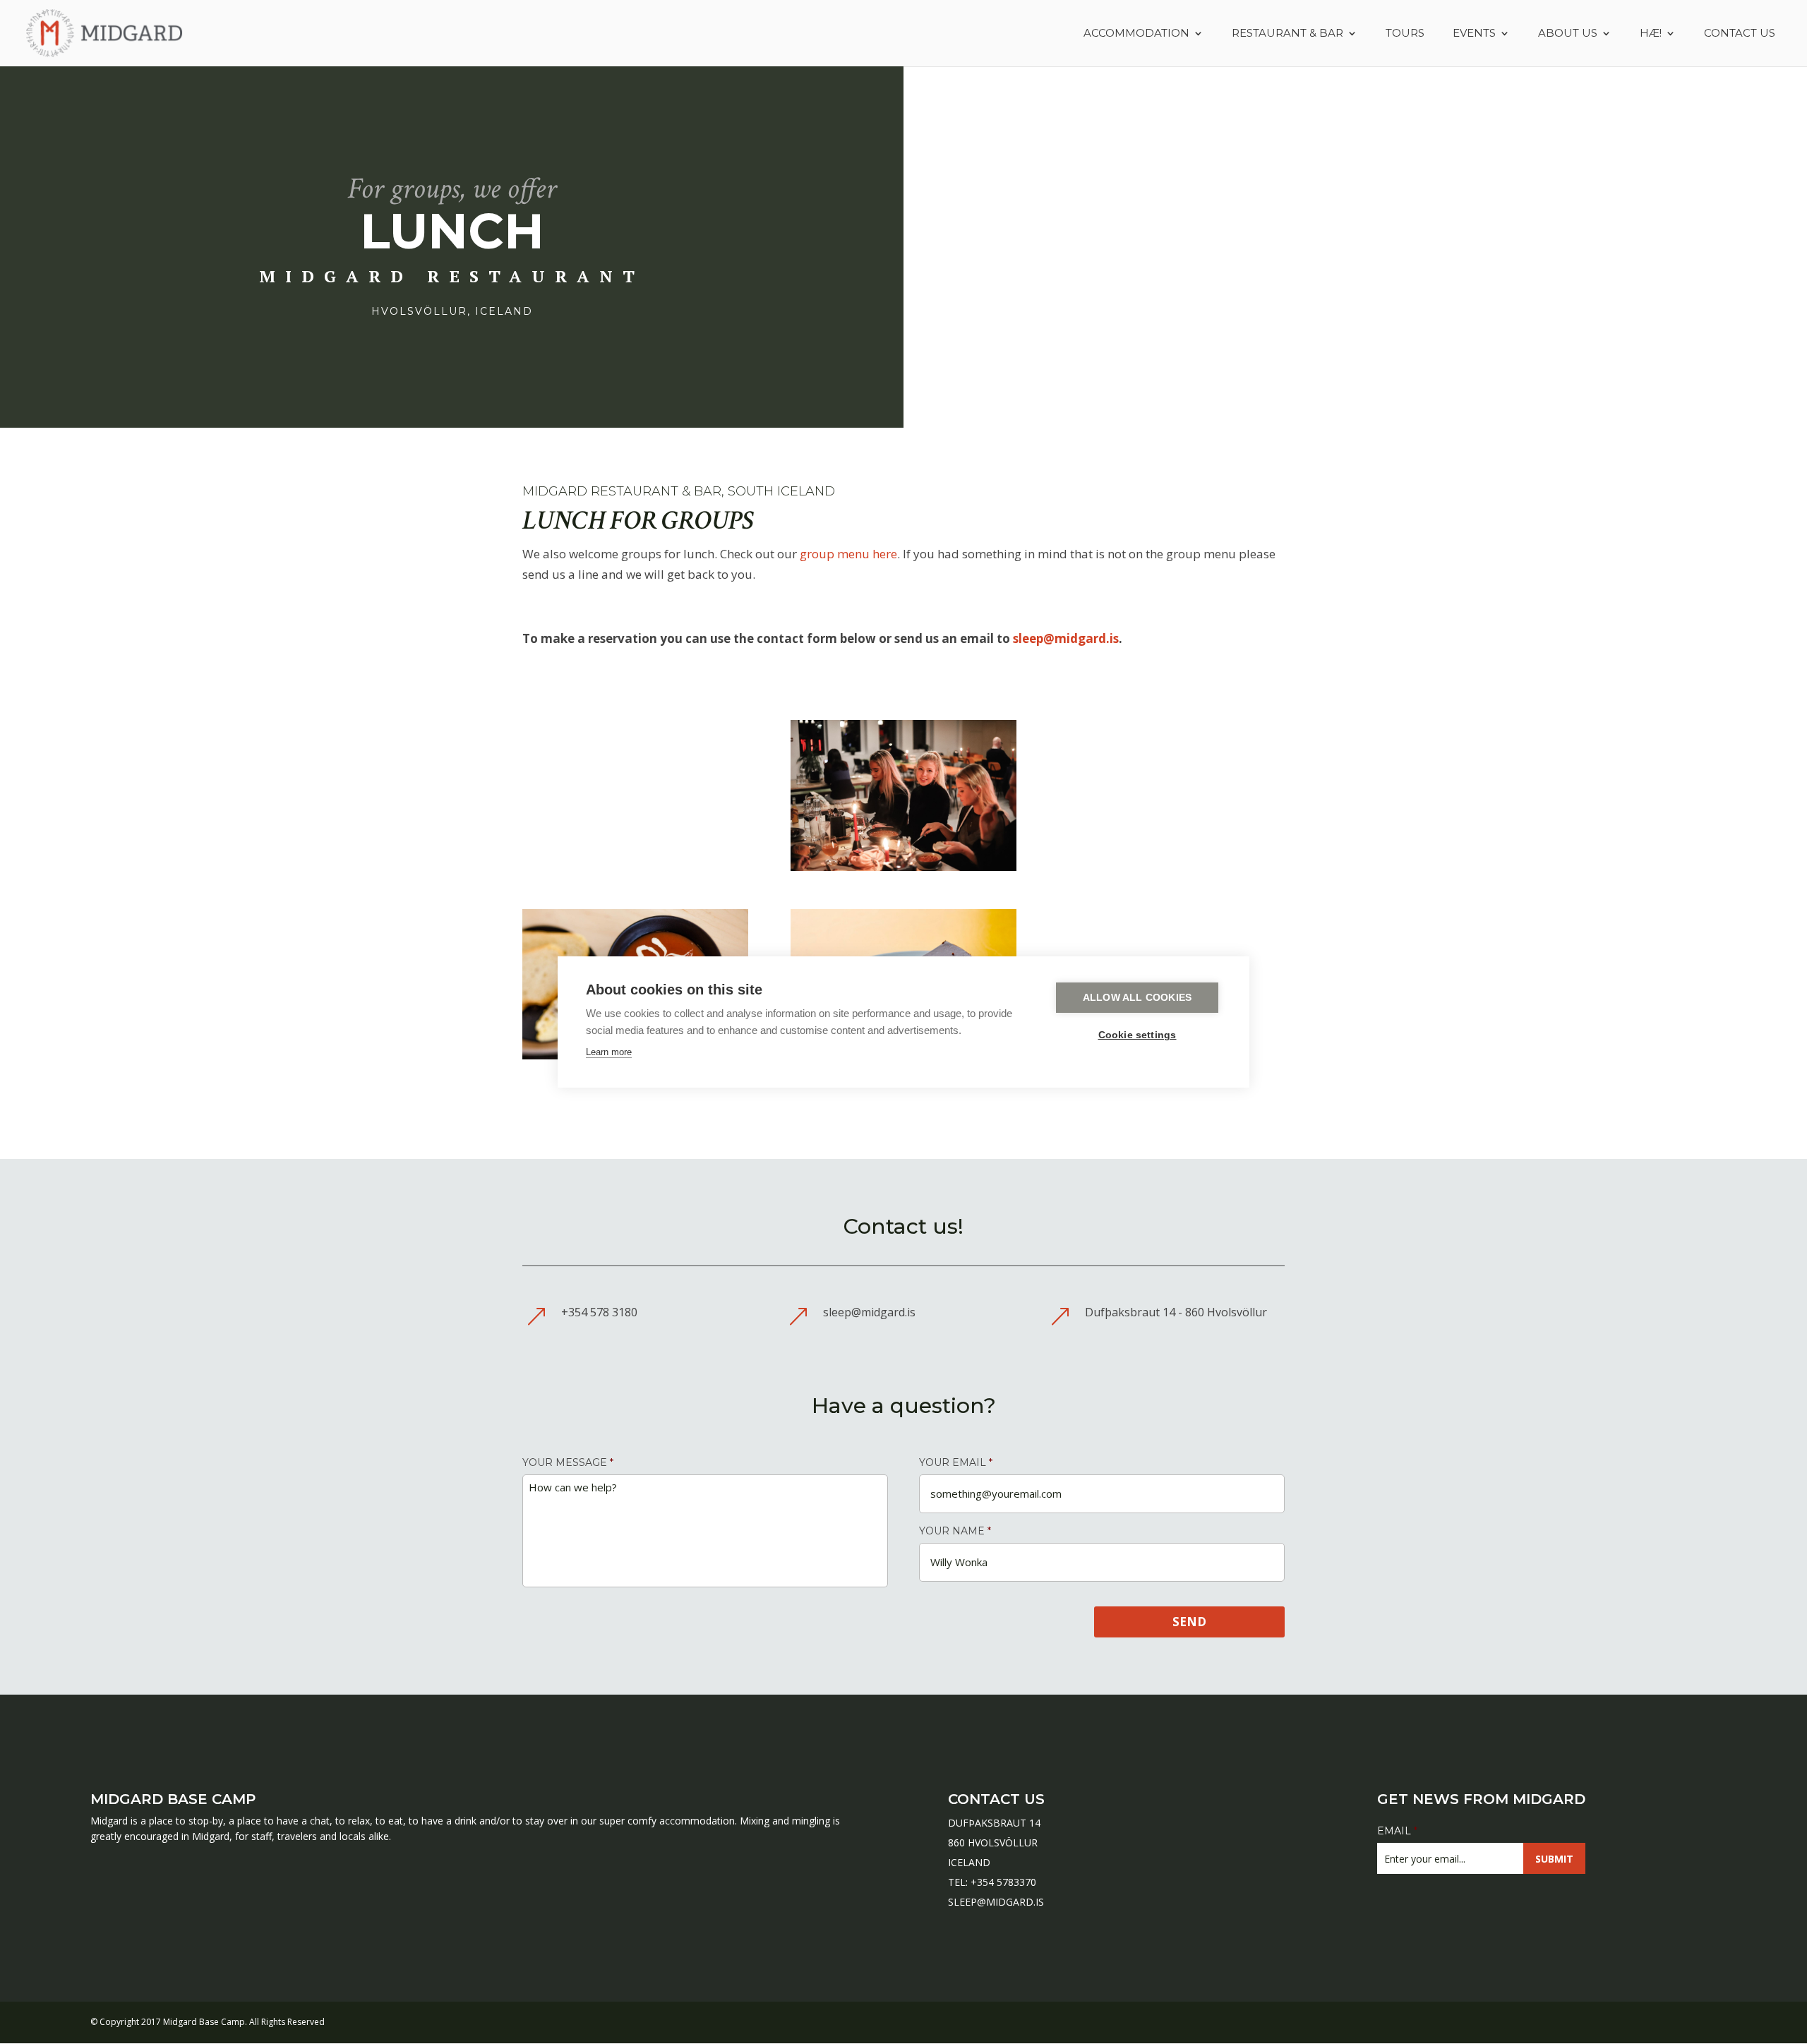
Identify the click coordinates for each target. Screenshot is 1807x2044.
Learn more (609, 1052)
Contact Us (1740, 34)
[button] (23, 2026)
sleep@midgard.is (1066, 638)
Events (1474, 34)
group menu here (848, 554)
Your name (955, 1531)
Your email (956, 1462)
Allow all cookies (1137, 998)
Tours (1405, 34)
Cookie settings (1137, 1035)
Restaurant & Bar (1287, 34)
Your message (568, 1462)
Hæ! (1651, 34)
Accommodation (1136, 34)
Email (1397, 1831)
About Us (1568, 34)
